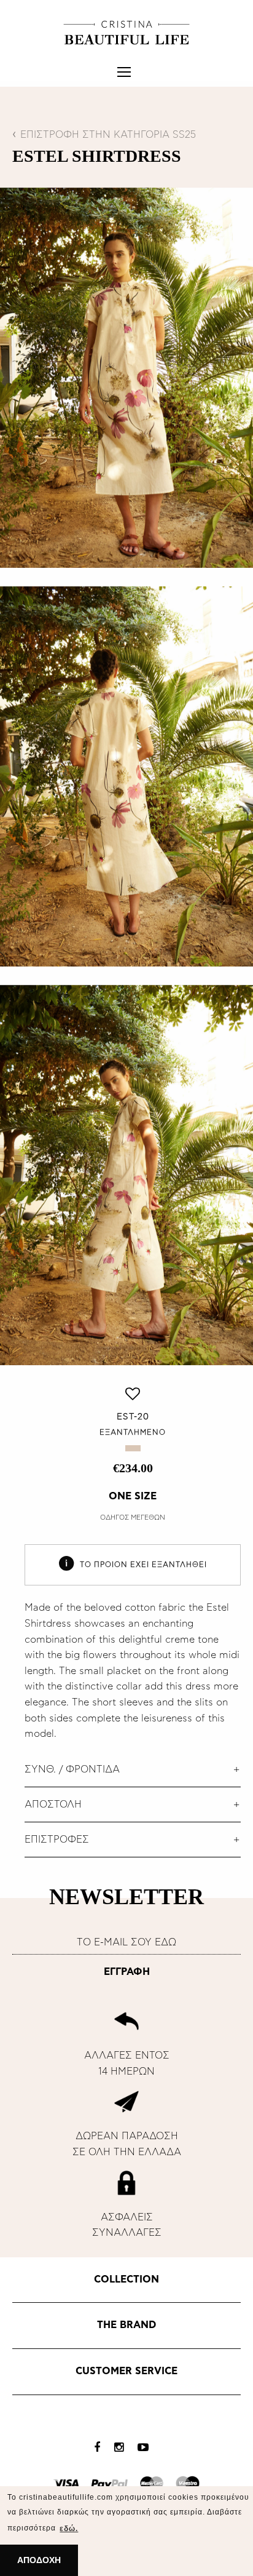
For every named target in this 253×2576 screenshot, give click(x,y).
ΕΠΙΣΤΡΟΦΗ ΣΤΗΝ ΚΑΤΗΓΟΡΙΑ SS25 (108, 135)
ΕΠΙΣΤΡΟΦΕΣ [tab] (57, 1840)
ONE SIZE (133, 1496)
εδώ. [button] (69, 2529)
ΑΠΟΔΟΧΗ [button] (39, 2560)
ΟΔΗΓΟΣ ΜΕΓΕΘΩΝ (133, 1517)
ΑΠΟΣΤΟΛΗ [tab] (53, 1804)
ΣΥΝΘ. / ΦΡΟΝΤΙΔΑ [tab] (72, 1769)
